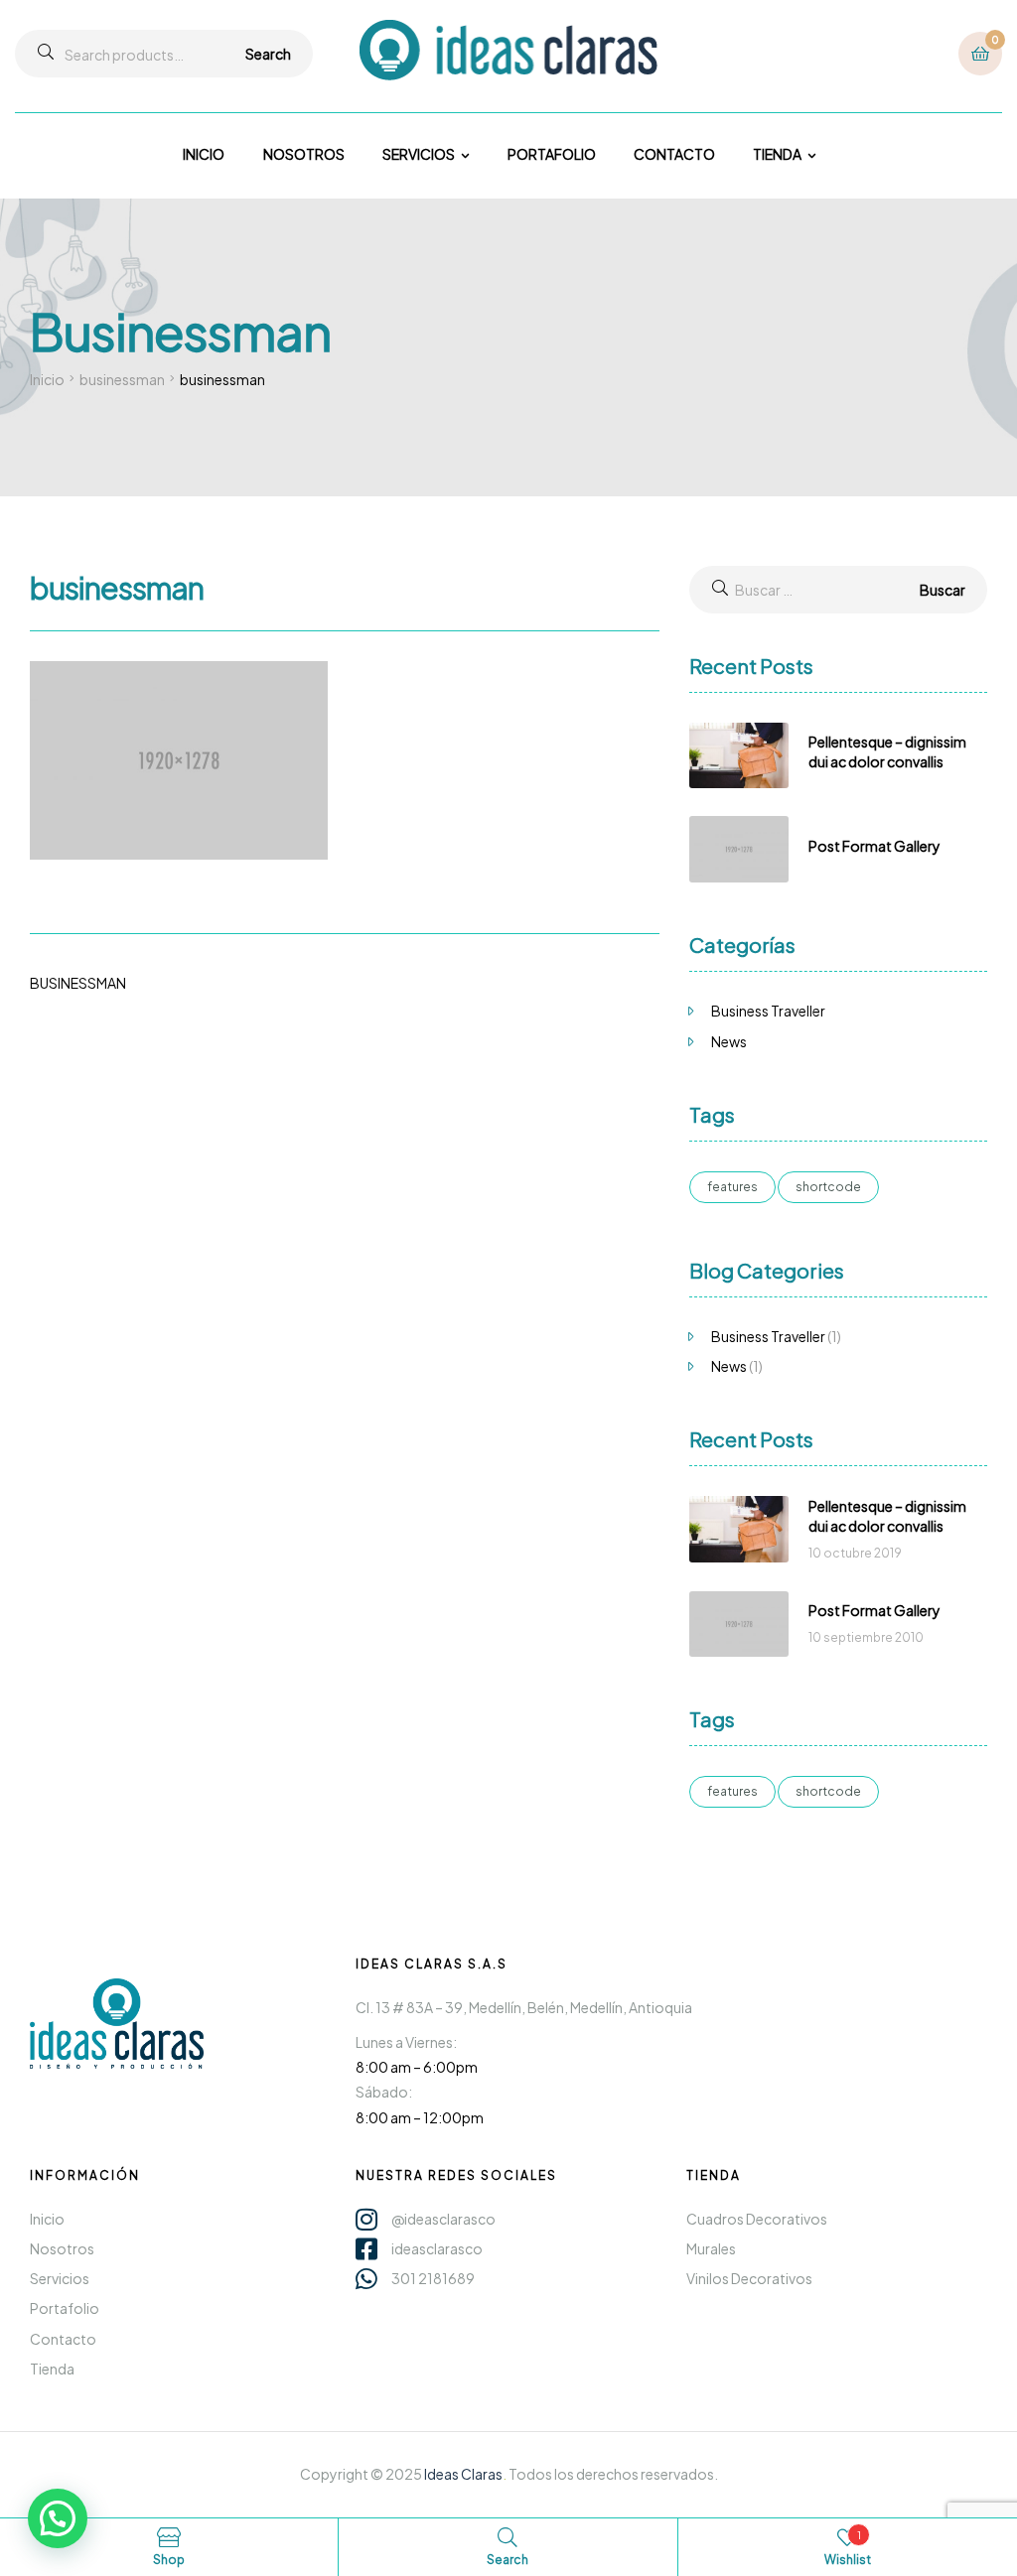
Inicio (47, 379)
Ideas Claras (463, 2474)
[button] (58, 2518)
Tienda (714, 2175)
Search (268, 54)
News (729, 1041)
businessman (122, 379)
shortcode (828, 1187)
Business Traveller (768, 1011)
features (732, 1187)
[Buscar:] (838, 590)
